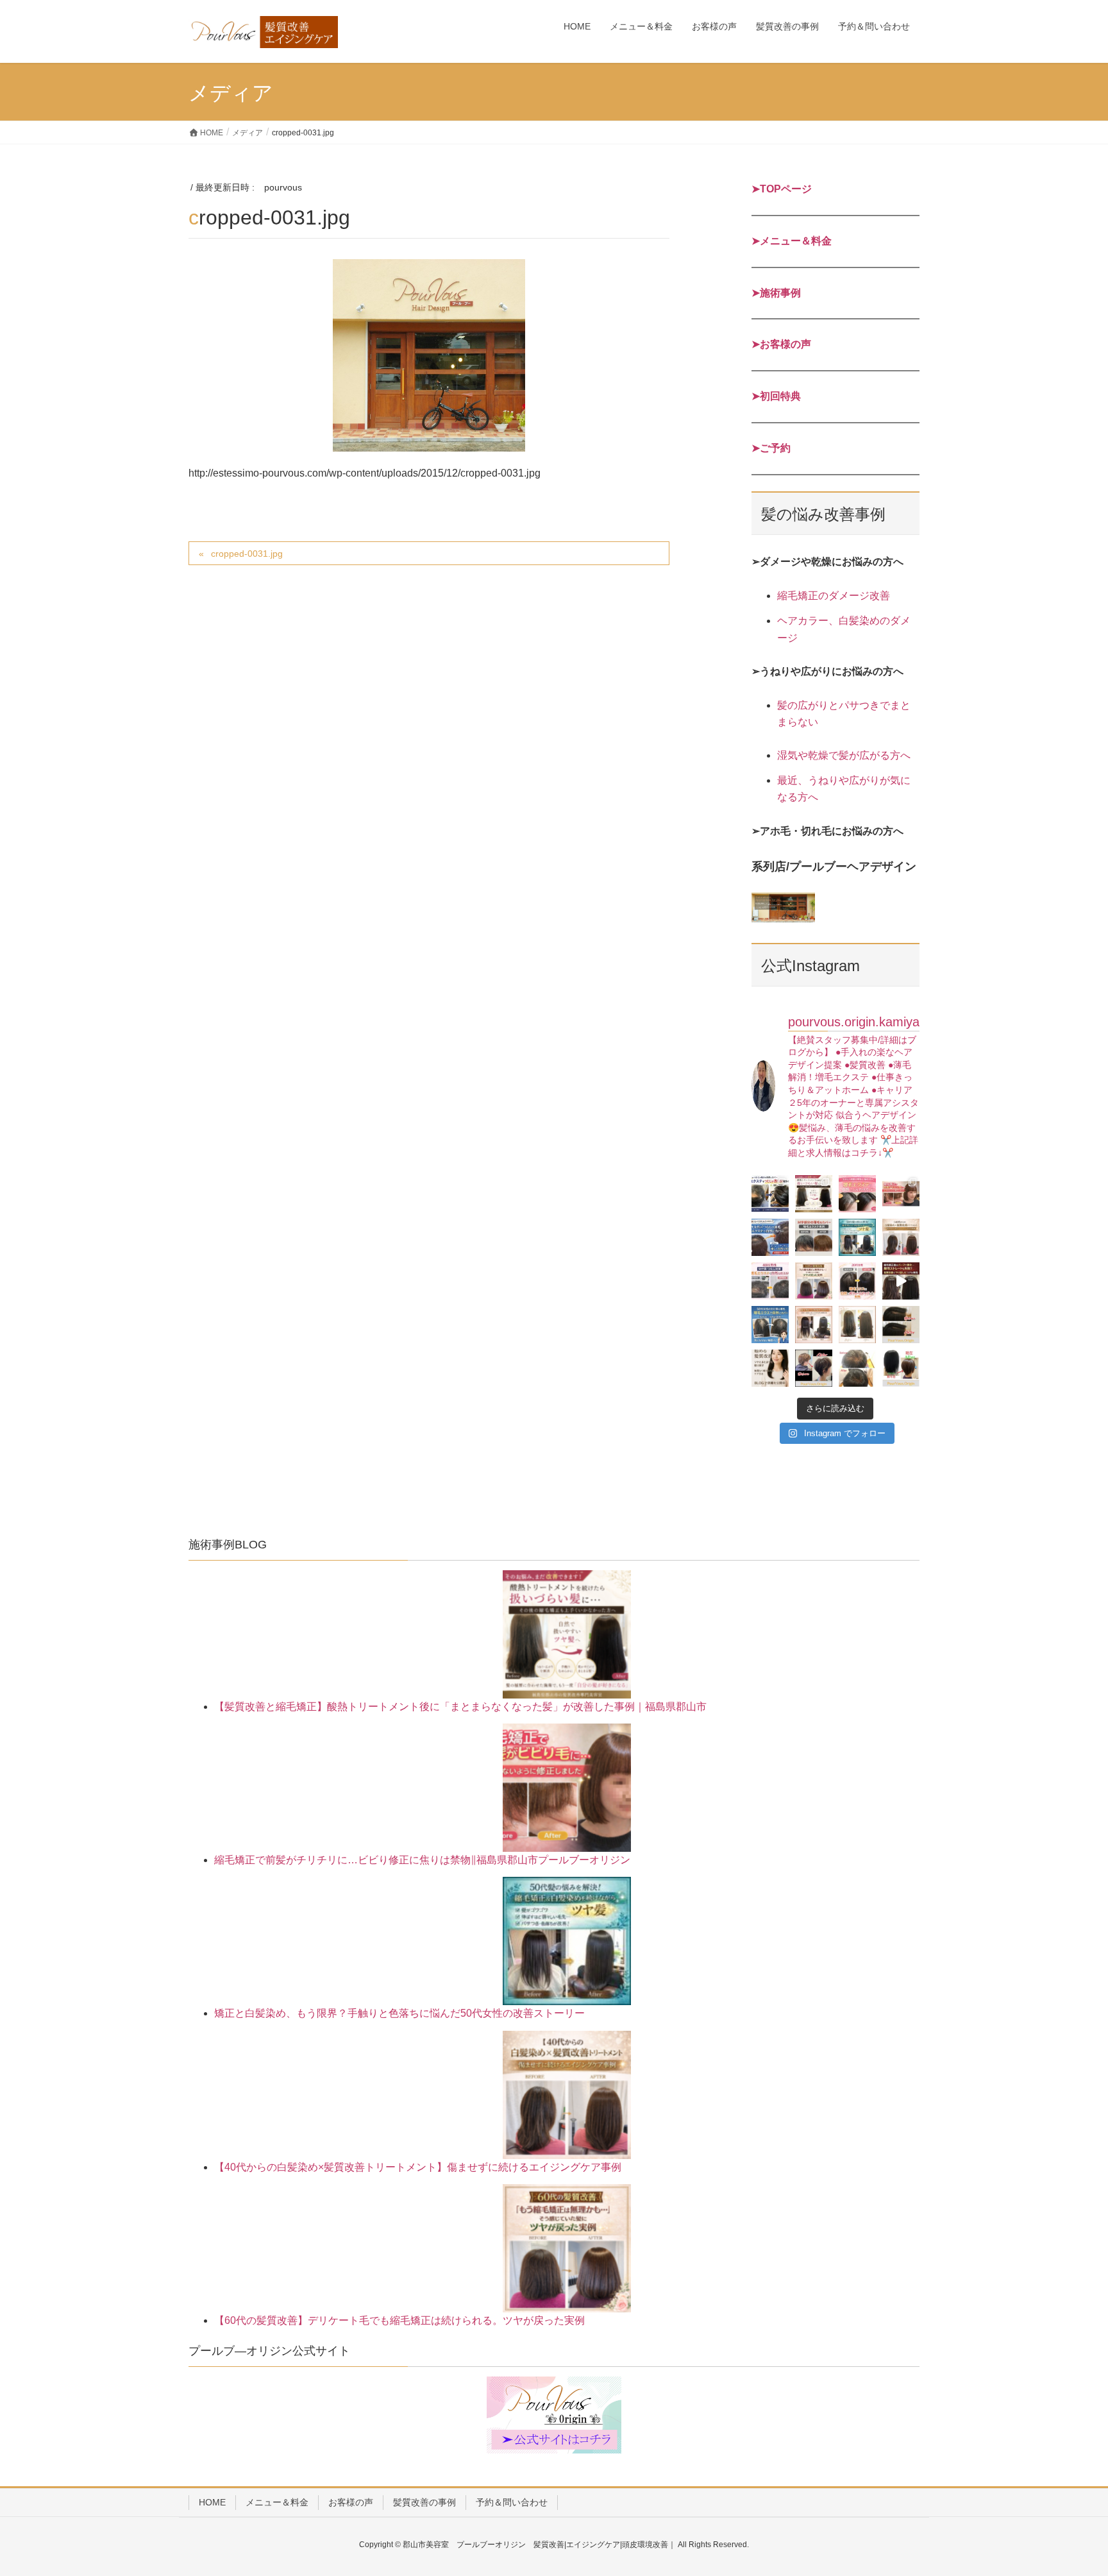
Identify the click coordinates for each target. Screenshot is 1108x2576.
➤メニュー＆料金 (792, 241)
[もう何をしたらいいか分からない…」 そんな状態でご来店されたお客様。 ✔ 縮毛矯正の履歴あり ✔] (901, 1281)
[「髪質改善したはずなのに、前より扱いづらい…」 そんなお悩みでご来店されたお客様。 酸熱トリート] (814, 1194)
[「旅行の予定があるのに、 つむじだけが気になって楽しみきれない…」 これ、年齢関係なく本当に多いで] (857, 1281)
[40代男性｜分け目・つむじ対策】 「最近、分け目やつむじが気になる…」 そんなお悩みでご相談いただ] (770, 1281)
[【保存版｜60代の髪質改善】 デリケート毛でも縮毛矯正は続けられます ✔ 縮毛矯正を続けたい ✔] (814, 1281)
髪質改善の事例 (424, 2502)
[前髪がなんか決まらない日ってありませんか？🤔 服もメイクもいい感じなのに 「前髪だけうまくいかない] (857, 1194)
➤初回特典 (776, 396)
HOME (212, 2502)
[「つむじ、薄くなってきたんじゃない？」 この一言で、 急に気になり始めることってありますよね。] (770, 1237)
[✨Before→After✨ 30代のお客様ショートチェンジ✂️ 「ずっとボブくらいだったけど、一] (814, 1368)
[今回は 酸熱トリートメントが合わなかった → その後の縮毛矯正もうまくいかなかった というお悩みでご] (857, 1325)
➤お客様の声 (781, 344)
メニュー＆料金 (277, 2502)
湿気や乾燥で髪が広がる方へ (844, 755)
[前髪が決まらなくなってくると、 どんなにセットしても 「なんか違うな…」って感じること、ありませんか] (814, 1237)
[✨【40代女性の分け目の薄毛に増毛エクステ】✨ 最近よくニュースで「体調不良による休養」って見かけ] (901, 1325)
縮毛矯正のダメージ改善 (834, 596)
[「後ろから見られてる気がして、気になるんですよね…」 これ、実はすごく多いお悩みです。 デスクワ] (770, 1325)
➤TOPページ (782, 189)
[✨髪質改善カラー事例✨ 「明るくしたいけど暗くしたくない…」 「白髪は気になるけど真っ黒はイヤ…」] (901, 1368)
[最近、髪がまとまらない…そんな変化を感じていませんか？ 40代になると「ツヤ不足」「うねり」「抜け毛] (770, 1368)
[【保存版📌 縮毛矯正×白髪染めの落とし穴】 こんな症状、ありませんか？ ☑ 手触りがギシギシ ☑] (814, 1325)
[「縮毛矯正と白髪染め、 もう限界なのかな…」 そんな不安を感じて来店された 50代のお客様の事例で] (857, 1237)
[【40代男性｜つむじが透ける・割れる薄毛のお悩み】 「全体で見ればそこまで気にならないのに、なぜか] (770, 1194)
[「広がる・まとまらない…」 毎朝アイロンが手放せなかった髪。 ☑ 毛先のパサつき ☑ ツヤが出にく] (901, 1237)
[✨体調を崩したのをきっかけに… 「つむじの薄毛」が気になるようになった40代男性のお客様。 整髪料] (857, 1368)
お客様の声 (351, 2502)
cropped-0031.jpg (247, 554)
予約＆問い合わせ (512, 2502)
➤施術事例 (776, 293)
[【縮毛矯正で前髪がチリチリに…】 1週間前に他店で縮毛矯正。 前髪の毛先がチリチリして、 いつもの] (901, 1194)
